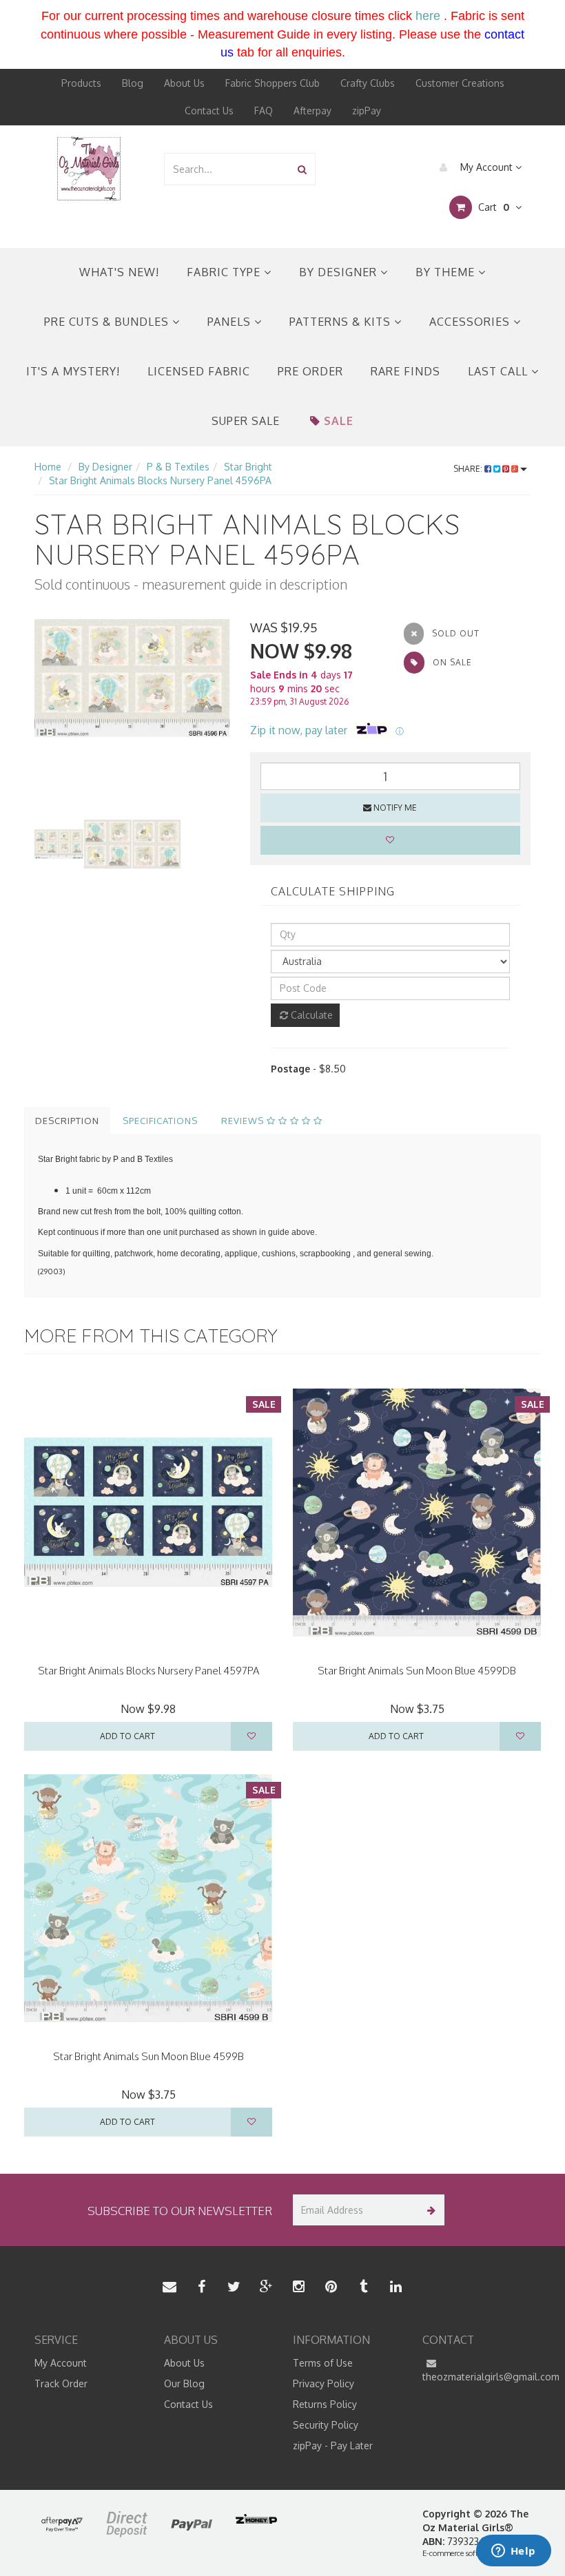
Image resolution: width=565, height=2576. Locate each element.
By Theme (447, 272)
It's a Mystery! (73, 371)
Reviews (244, 1121)
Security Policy (326, 2425)
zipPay (367, 111)
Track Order (61, 2383)
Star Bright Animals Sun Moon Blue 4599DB (417, 1671)
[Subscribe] (429, 2210)
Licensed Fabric (199, 371)
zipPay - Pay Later (333, 2445)
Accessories (471, 322)
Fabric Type (225, 272)
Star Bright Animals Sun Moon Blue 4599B (148, 2056)
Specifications (160, 1121)
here (428, 16)
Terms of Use (323, 2363)
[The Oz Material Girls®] (89, 168)
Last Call (500, 371)
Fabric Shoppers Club (273, 83)
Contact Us (209, 111)
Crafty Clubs (368, 83)
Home (48, 467)
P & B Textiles (178, 467)
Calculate (310, 1015)
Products (81, 83)
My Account (486, 167)
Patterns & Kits (342, 322)
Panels (231, 322)
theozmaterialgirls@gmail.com (477, 2377)
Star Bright (248, 467)
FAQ (264, 111)
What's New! (119, 272)
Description (67, 1121)
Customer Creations (460, 83)
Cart (492, 207)
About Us (184, 83)
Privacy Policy (323, 2383)
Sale (339, 421)
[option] (132, 678)
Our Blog (184, 2383)
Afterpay (312, 111)
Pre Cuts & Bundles (108, 322)
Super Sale (246, 421)
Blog (133, 83)
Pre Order (310, 371)
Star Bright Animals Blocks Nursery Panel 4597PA (148, 1671)
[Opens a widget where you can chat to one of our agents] (513, 2552)
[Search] (302, 169)
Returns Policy (325, 2404)
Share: (469, 469)
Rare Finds (405, 371)
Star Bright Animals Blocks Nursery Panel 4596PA (160, 480)
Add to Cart (127, 1736)
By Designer (340, 272)
